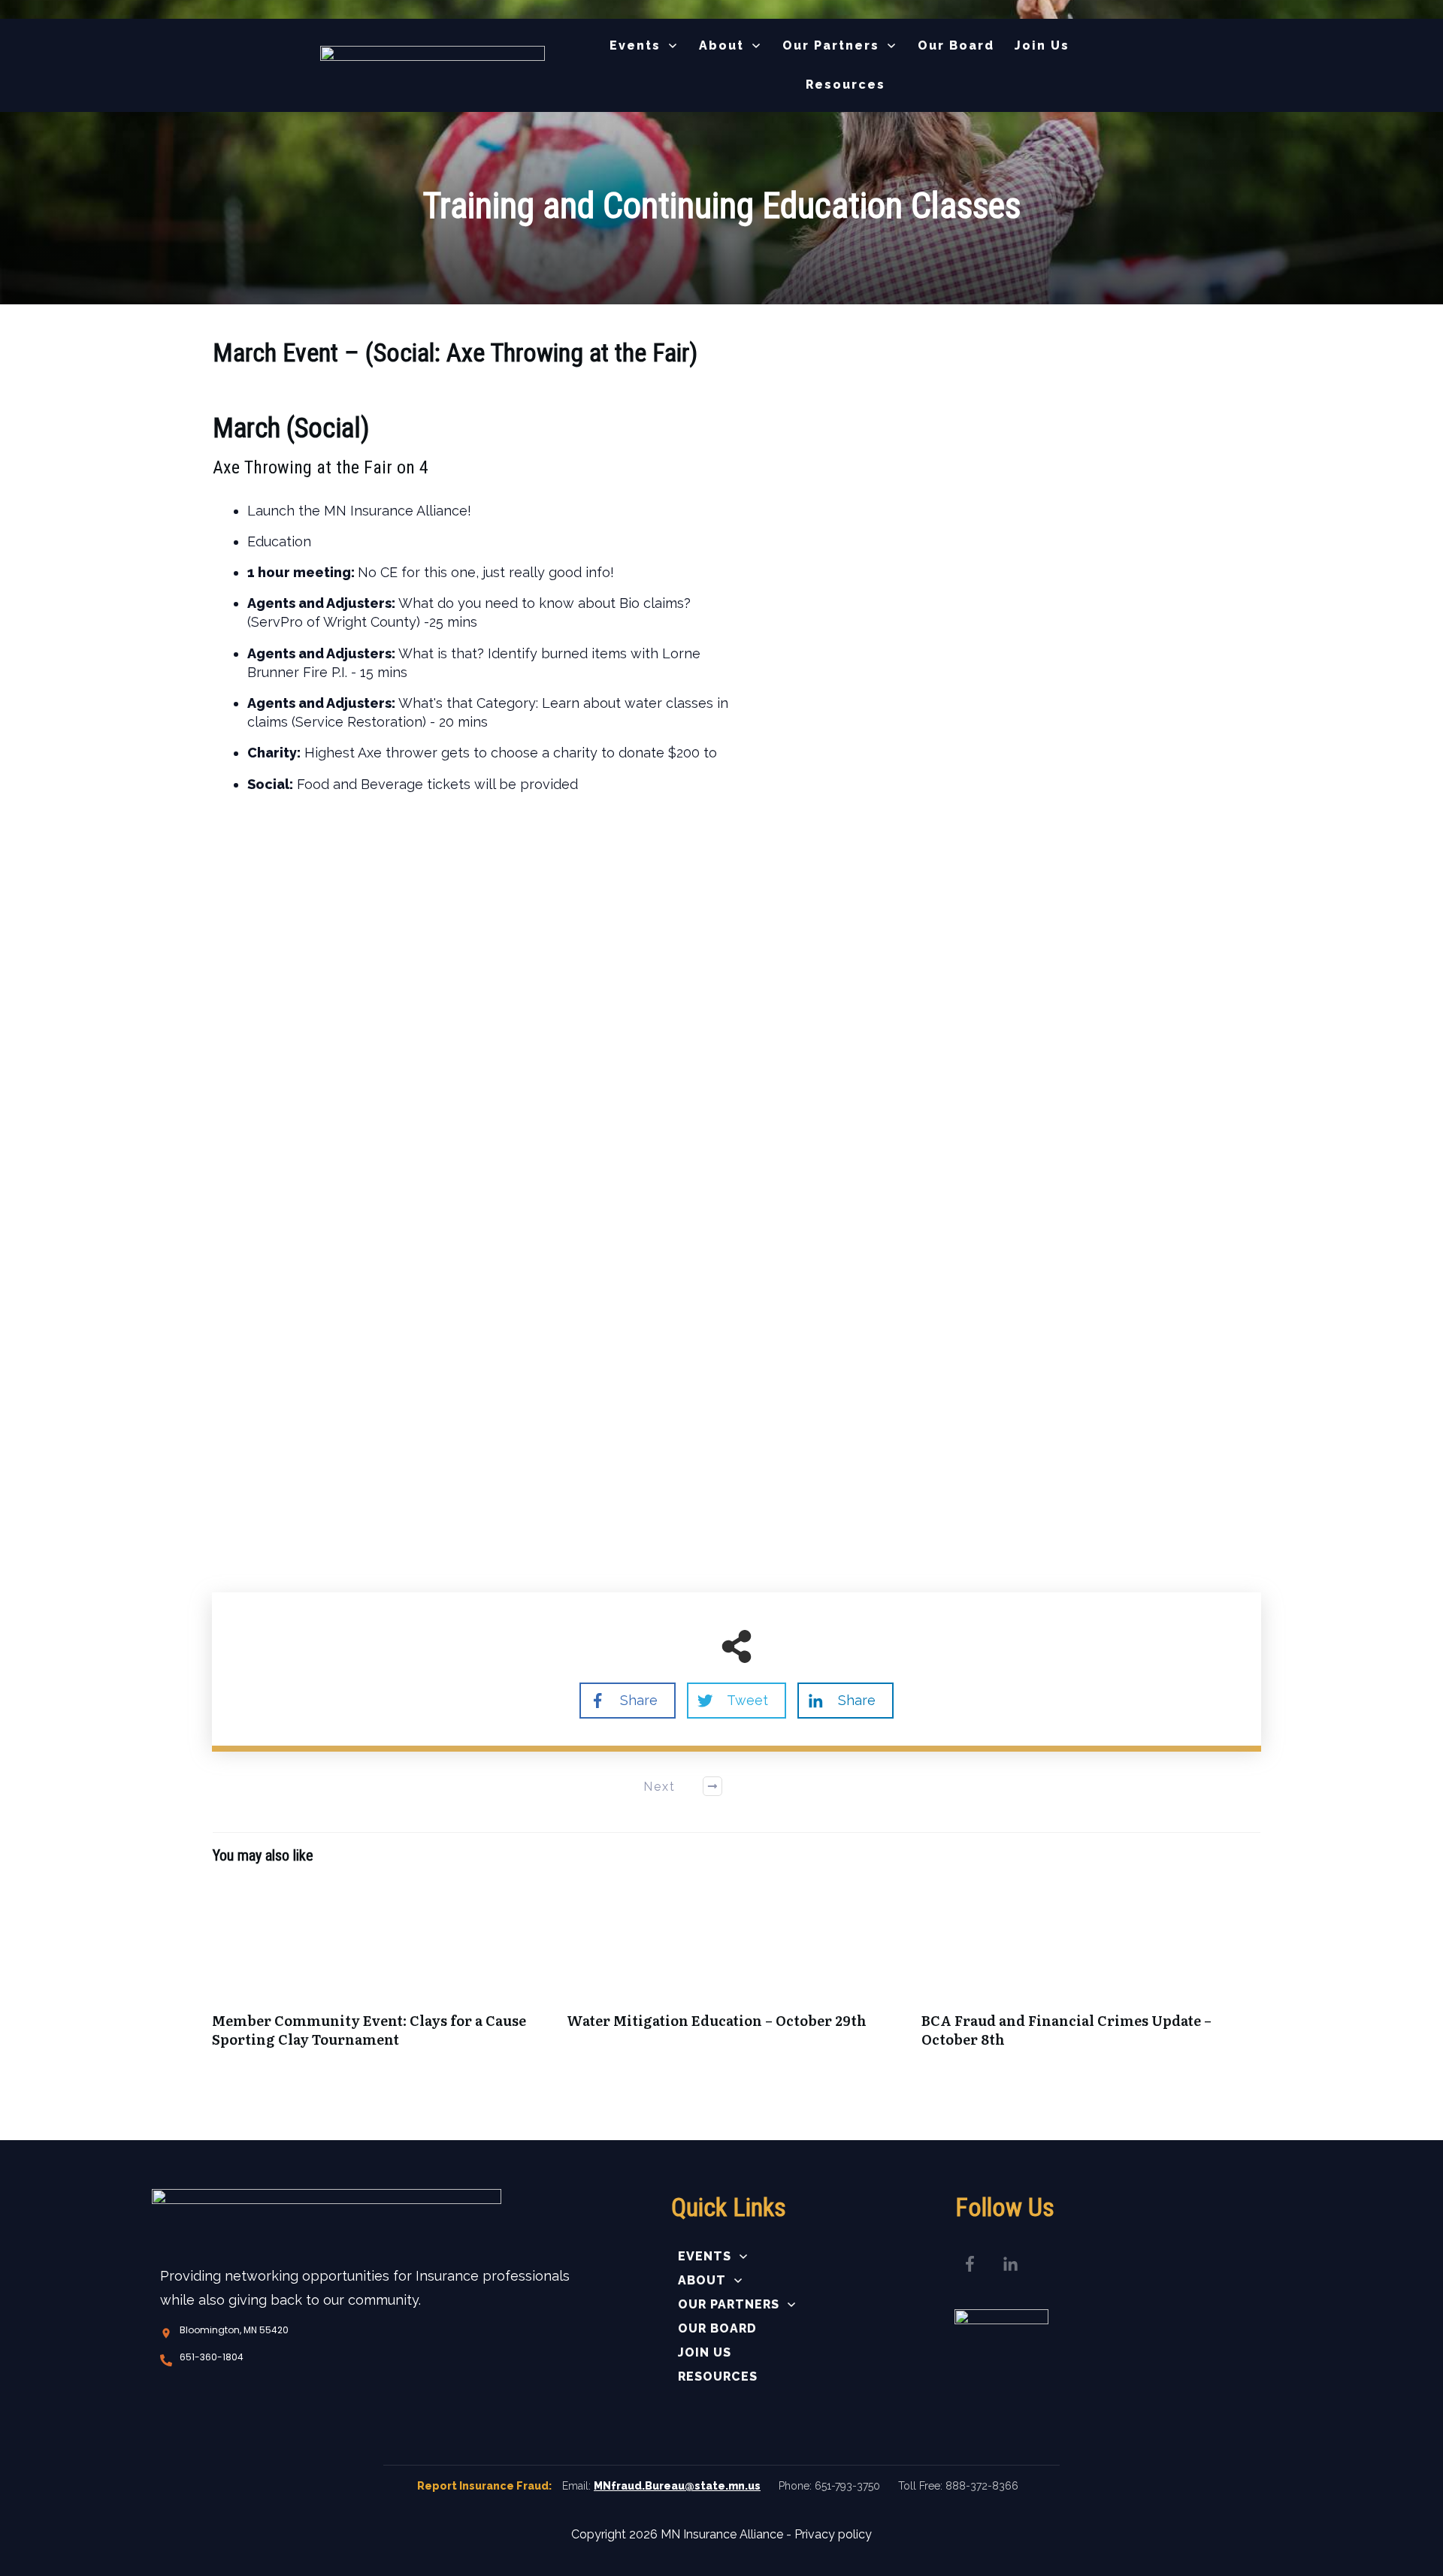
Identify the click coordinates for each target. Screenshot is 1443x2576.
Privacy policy (833, 2534)
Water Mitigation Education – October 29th (737, 1973)
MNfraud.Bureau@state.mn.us (677, 2486)
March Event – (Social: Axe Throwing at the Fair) (455, 352)
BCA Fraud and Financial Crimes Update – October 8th (1091, 1973)
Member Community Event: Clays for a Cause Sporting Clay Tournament (382, 1973)
